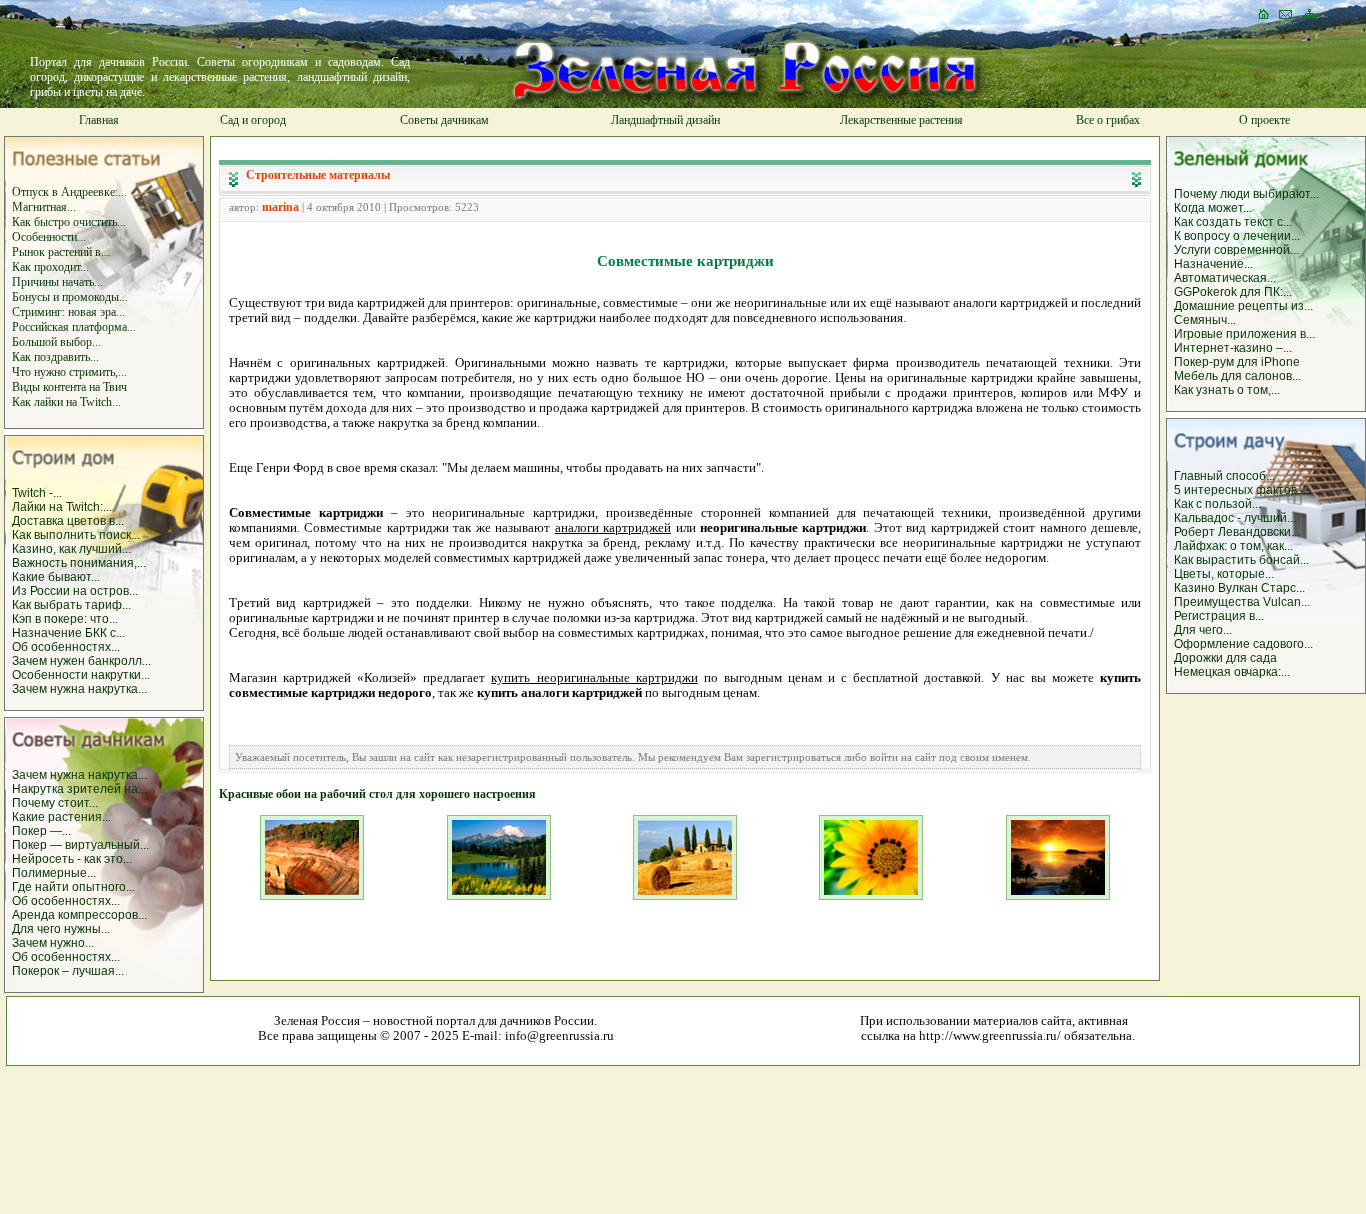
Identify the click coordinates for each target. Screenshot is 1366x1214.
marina (280, 207)
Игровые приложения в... (1244, 334)
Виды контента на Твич (69, 387)
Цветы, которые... (1224, 574)
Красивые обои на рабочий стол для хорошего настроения (377, 794)
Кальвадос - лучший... (1235, 518)
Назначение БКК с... (68, 633)
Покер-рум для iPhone (1237, 362)
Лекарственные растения (901, 120)
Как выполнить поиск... (76, 535)
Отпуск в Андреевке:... (69, 192)
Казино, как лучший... (71, 549)
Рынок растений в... (61, 252)
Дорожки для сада (1225, 658)
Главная (99, 120)
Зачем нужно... (53, 943)
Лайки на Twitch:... (62, 507)
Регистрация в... (1219, 616)
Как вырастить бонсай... (1241, 560)
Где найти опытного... (73, 887)
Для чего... (1203, 630)
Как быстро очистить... (69, 222)
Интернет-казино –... (1233, 348)
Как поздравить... (55, 357)
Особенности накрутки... (81, 675)
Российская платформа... (74, 327)
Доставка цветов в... (68, 521)
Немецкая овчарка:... (1232, 672)
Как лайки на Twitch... (66, 402)
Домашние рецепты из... (1243, 306)
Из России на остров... (75, 591)
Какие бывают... (56, 577)
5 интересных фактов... (1240, 490)
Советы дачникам (444, 120)
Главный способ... (1224, 476)
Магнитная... (44, 207)
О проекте (1264, 120)
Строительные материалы (318, 175)
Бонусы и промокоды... (70, 297)
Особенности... (49, 237)
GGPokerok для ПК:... (1233, 292)
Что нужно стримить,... (69, 372)
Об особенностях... (66, 647)
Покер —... (41, 831)
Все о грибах (1108, 120)
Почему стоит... (55, 803)
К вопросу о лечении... (1237, 236)
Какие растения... (61, 817)
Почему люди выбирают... (1246, 194)
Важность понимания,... (79, 563)
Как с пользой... (1217, 504)
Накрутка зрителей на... (79, 789)
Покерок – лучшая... (68, 971)
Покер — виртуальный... (80, 845)
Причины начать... (57, 282)
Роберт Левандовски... (1237, 532)
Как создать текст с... (1233, 222)
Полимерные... (54, 873)
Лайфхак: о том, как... (1233, 546)
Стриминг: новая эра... (68, 312)
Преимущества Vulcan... (1242, 602)
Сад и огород (253, 120)
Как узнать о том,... (1227, 390)
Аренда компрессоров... (79, 915)
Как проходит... (50, 267)
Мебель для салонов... (1237, 376)
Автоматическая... (1225, 278)
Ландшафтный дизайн (665, 120)
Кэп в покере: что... (65, 619)
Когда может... (1213, 208)
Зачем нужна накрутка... (79, 689)
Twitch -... (37, 493)
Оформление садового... (1243, 644)
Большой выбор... (56, 342)
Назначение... (1213, 264)
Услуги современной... (1236, 250)
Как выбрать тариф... (71, 605)
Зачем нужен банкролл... (81, 661)
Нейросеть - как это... (72, 859)
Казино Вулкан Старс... (1239, 588)
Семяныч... (1205, 320)
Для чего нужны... (61, 929)
